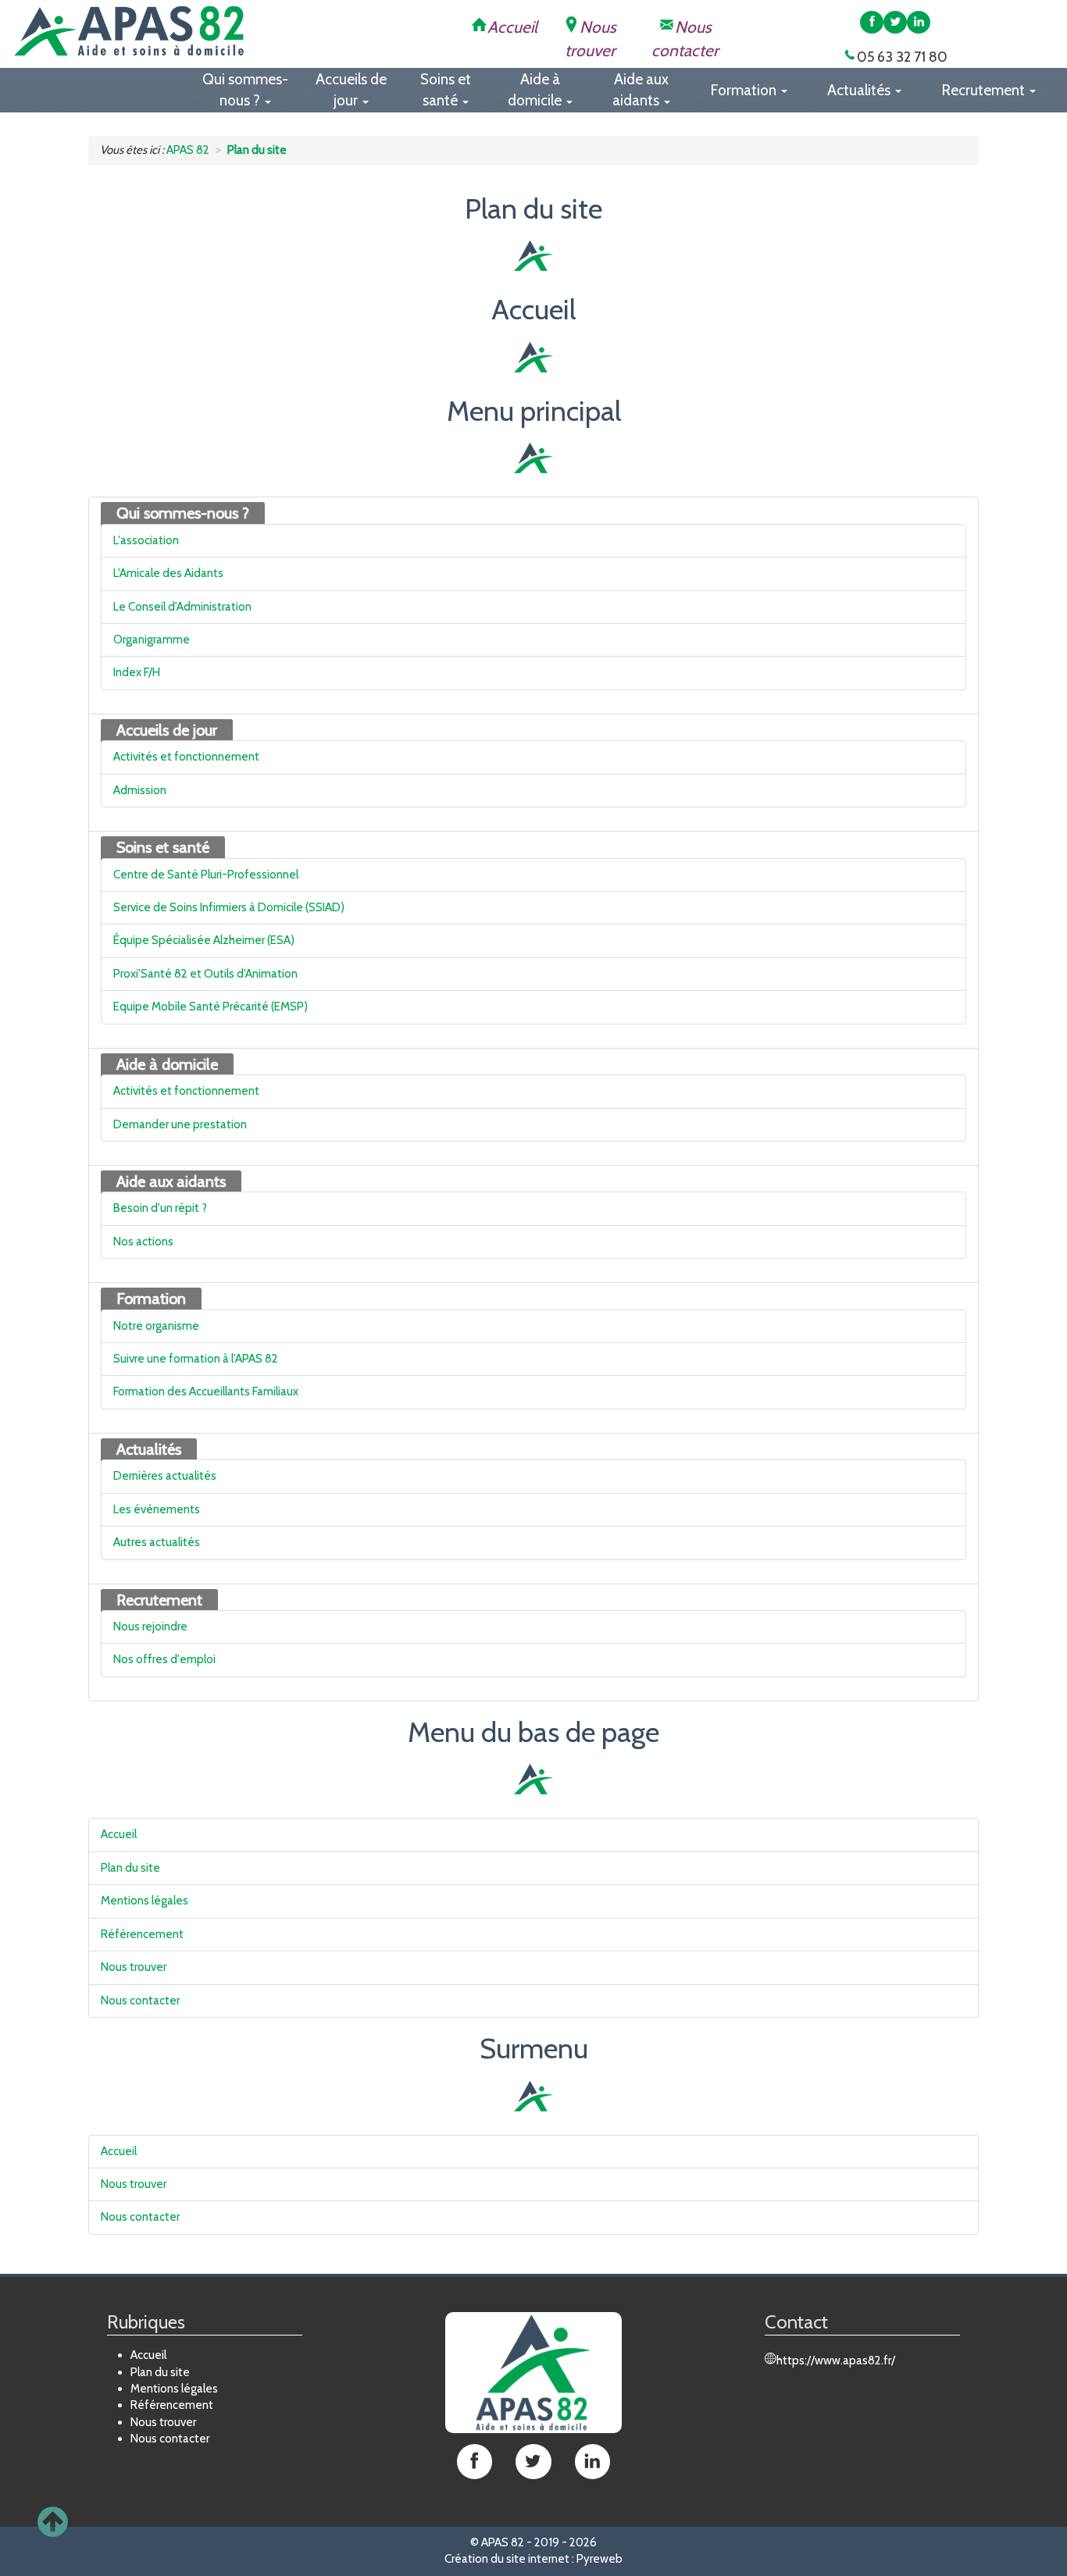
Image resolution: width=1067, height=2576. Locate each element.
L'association (146, 540)
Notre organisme (156, 1326)
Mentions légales (145, 1901)
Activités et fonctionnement (186, 757)
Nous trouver (134, 1967)
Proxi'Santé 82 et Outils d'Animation (205, 974)
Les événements (157, 1509)
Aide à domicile (167, 1064)
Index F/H (137, 672)
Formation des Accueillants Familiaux (206, 1391)
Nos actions (143, 1242)
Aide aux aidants (171, 1181)
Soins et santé (163, 847)
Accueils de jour (167, 730)
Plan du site (130, 1868)
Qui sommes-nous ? (183, 513)
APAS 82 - (507, 2542)
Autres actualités (157, 1542)
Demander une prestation (180, 1124)
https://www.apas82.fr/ (836, 2360)
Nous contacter (140, 2001)
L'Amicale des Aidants (168, 573)
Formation (151, 1299)
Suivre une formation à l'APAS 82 (196, 1359)
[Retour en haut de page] (53, 2523)
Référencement (142, 1934)
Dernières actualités (165, 1476)
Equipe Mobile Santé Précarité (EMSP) (211, 1007)
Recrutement (159, 1600)
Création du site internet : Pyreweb (533, 2559)
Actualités (149, 1449)
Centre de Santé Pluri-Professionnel (206, 875)
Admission (140, 790)
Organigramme (152, 640)
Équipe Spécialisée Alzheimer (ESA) (204, 940)
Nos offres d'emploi (164, 1659)
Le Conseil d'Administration (182, 607)
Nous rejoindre (150, 1626)
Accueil (119, 1834)
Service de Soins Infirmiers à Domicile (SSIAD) (229, 907)
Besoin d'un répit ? (160, 1208)
